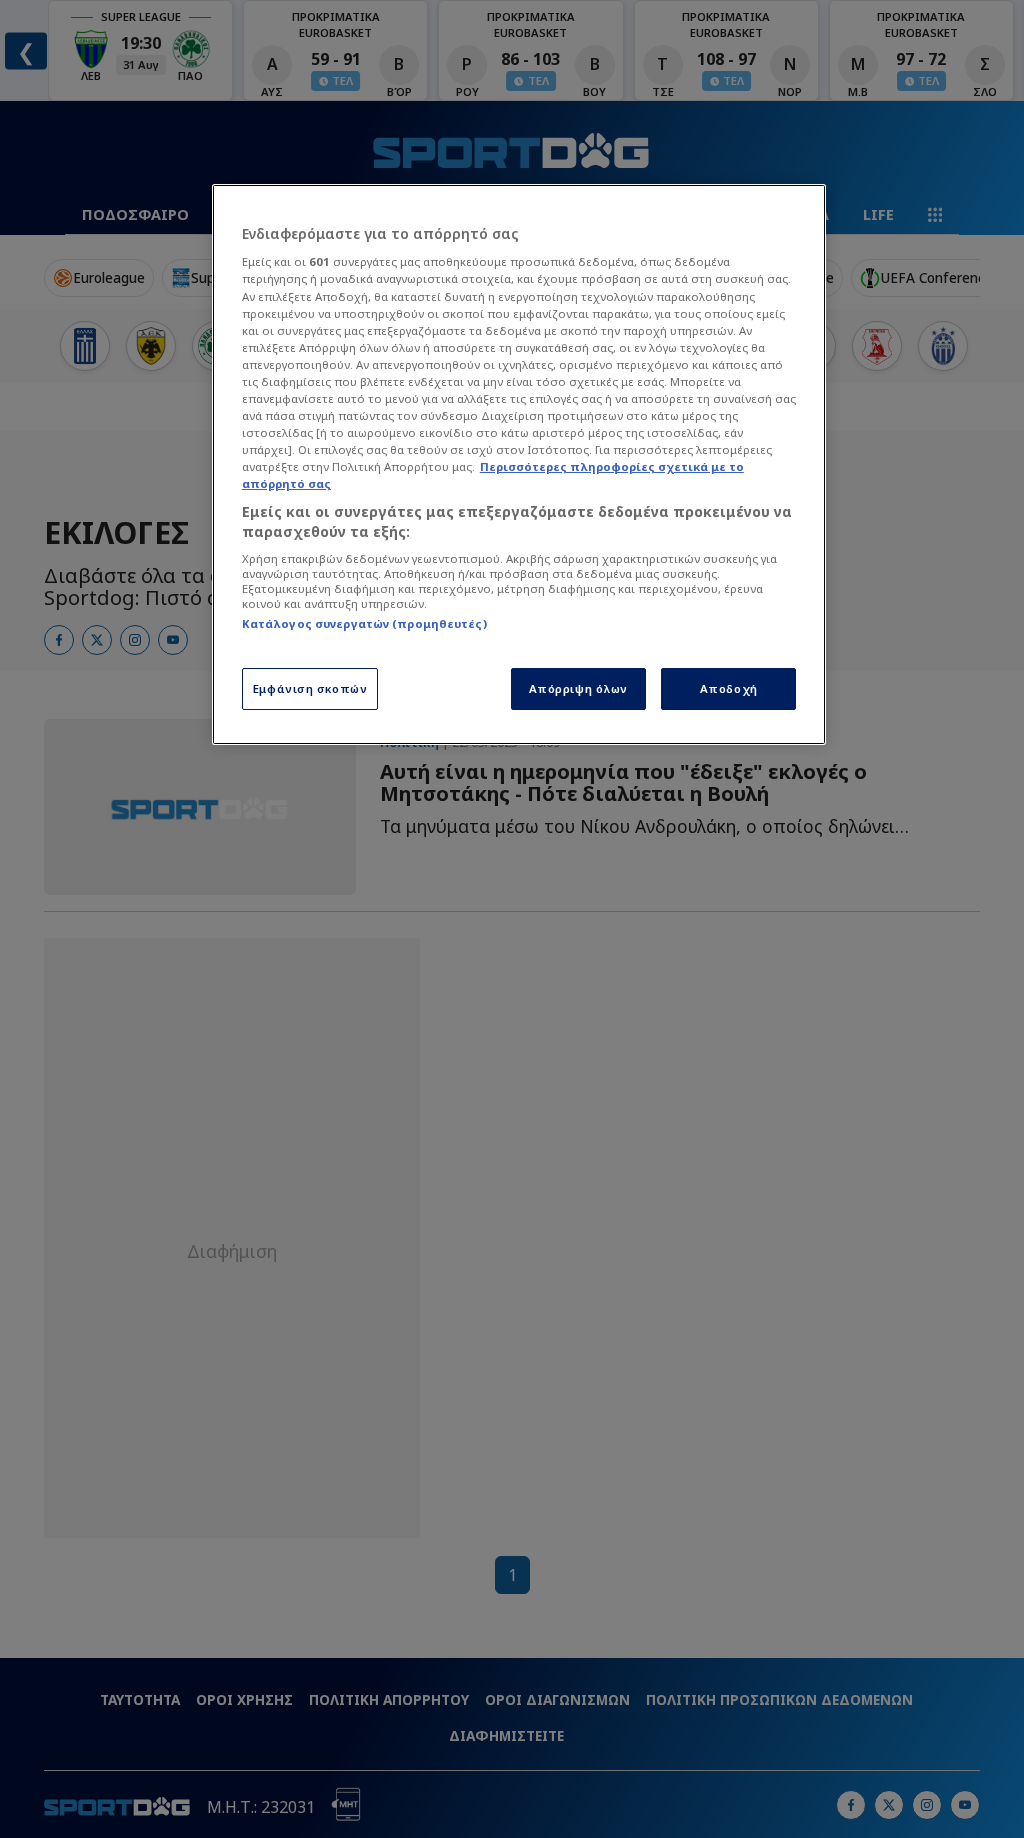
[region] (519, 464)
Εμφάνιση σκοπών (310, 688)
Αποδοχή (729, 688)
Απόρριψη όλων (578, 688)
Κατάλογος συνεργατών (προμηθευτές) (364, 623)
